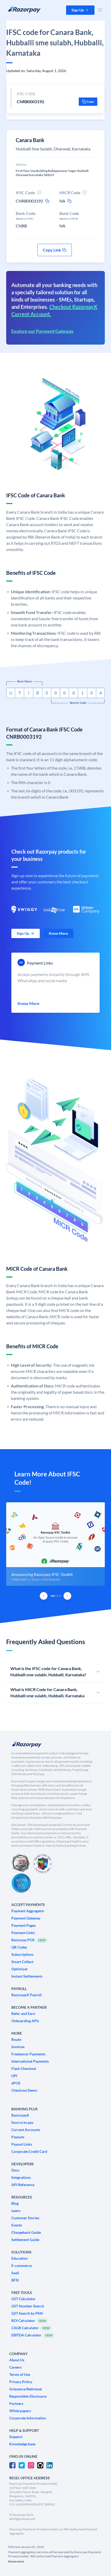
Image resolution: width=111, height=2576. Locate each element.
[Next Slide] (67, 1596)
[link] (26, 933)
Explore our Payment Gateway (43, 331)
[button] (80, 10)
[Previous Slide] (44, 1596)
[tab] (53, 1596)
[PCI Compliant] (21, 1864)
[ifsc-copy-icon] (47, 201)
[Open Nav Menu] (100, 10)
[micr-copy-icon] (69, 201)
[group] (55, 1544)
